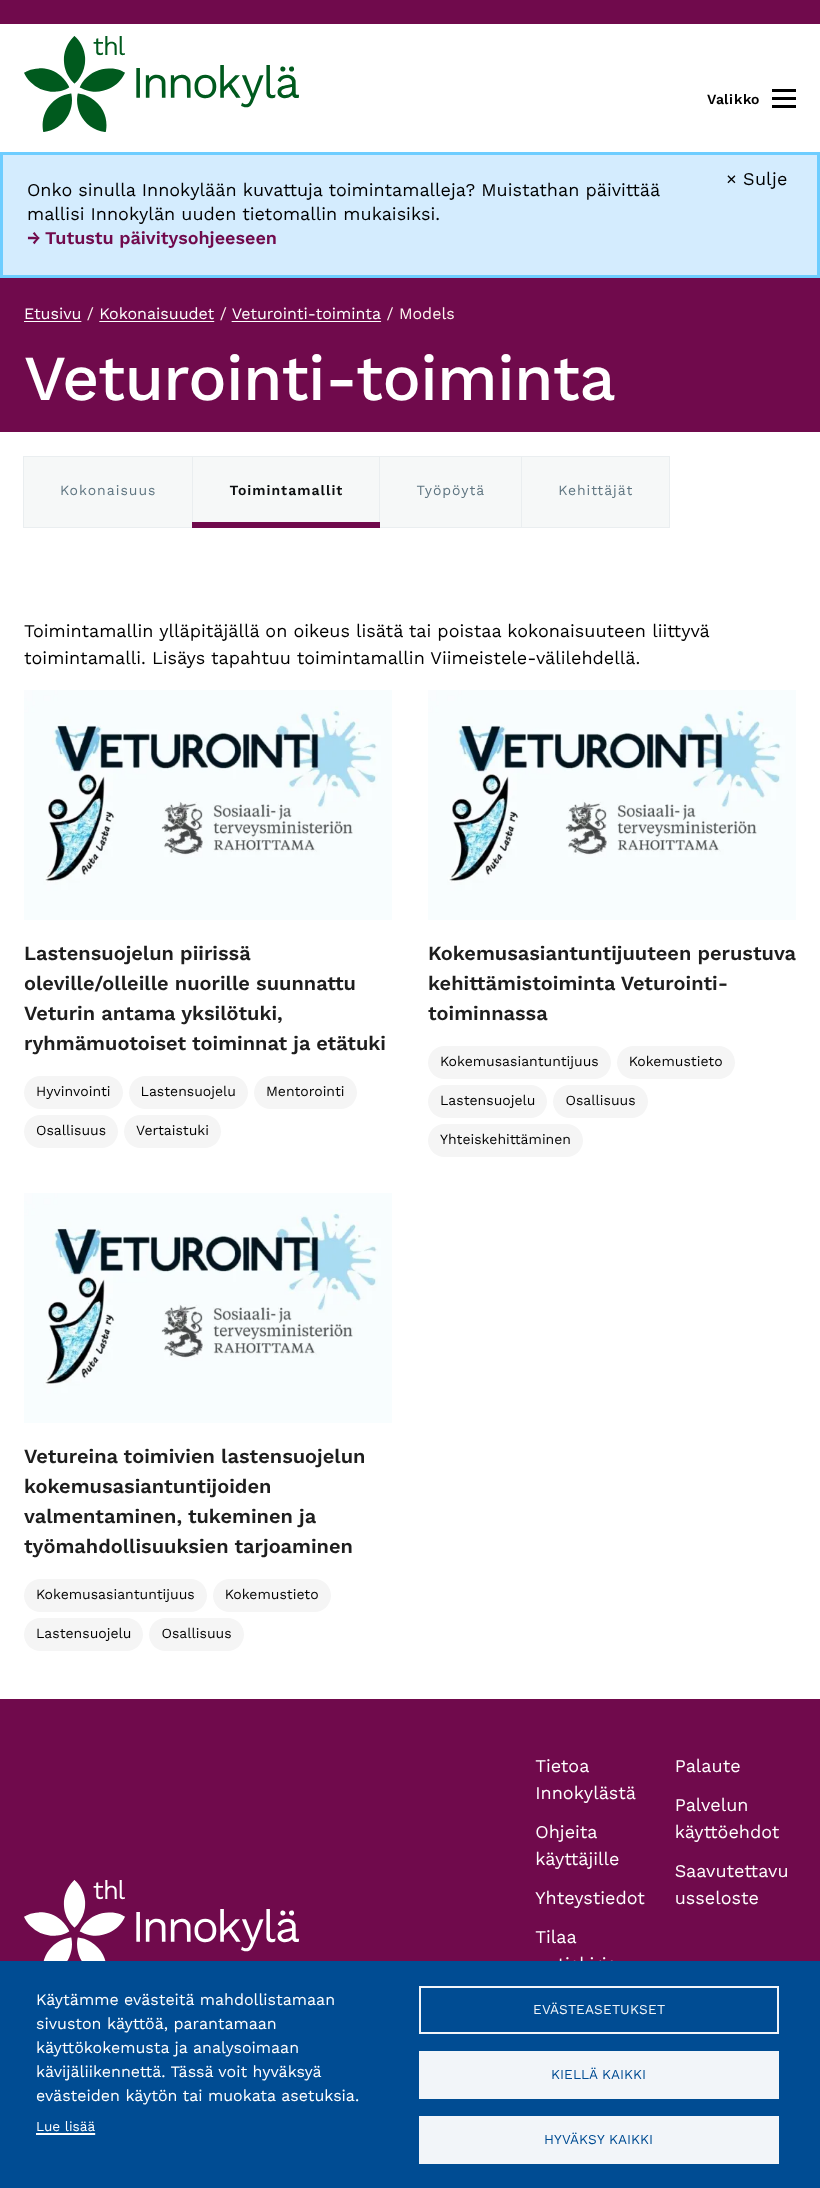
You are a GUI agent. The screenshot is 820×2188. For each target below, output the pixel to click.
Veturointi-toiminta (306, 313)
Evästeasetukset (599, 2009)
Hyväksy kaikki (598, 2139)
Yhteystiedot (590, 1898)
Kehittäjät (595, 491)
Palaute (708, 1766)
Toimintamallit (286, 491)
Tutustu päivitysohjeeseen (161, 238)
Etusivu (52, 313)
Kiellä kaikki (598, 2074)
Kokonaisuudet (156, 313)
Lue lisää (65, 2127)
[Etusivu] (161, 88)
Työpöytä (450, 491)
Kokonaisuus (108, 491)
